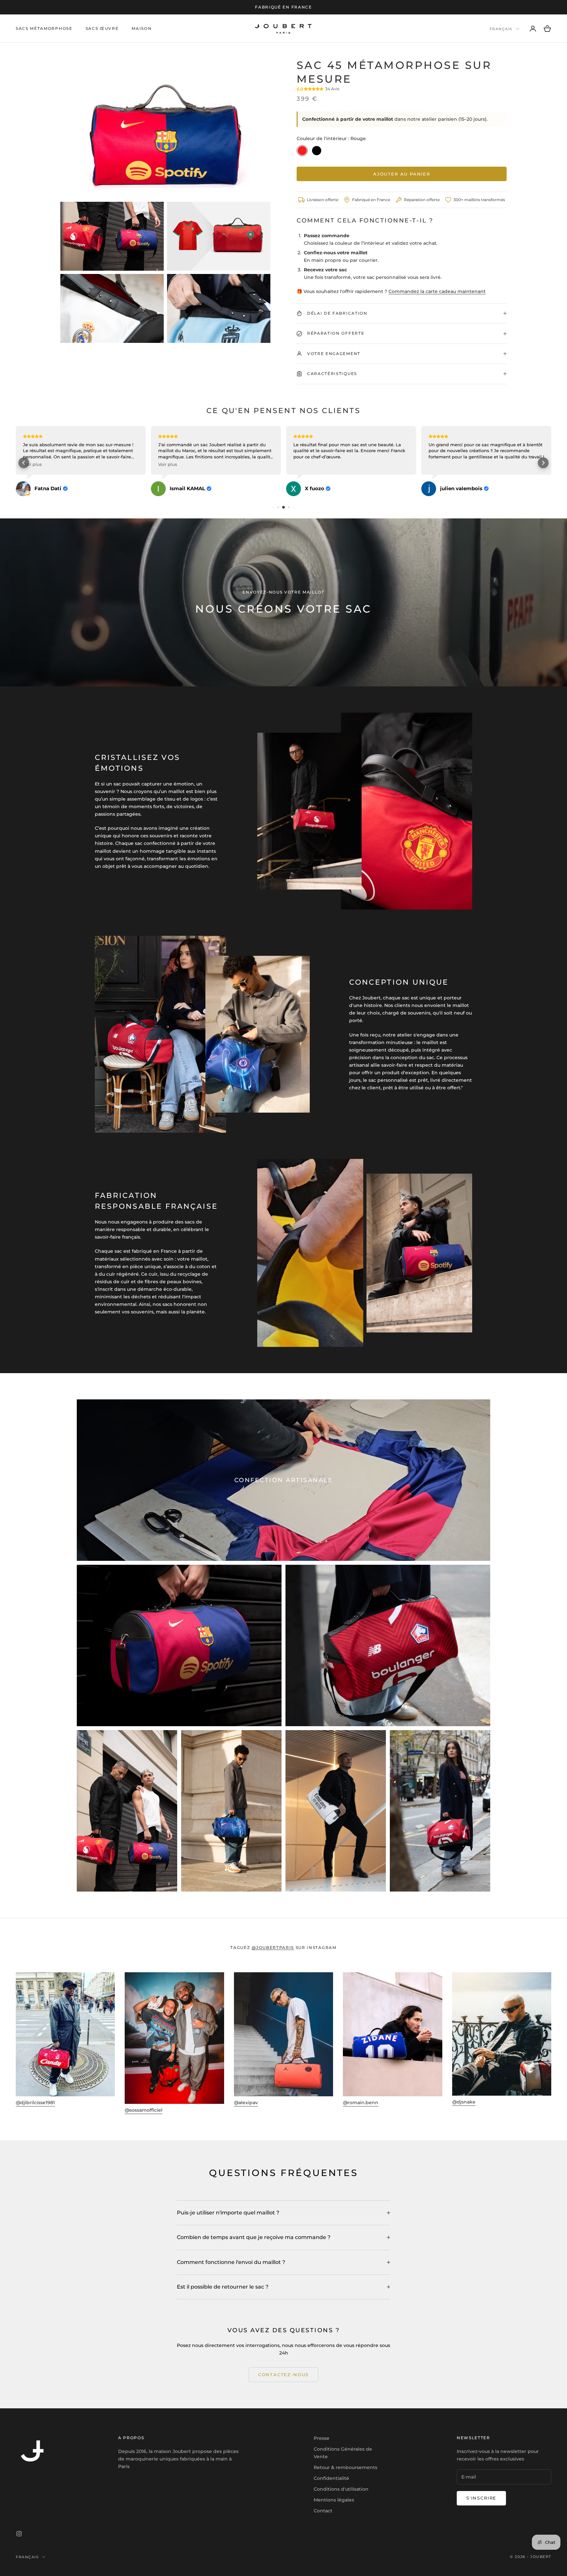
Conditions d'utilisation (341, 2489)
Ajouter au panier (402, 174)
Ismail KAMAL (52, 489)
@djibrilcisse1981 (35, 2103)
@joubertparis (273, 1948)
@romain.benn (361, 2103)
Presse (322, 2438)
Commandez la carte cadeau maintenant (437, 291)
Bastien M (453, 489)
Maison (142, 28)
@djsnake (464, 2102)
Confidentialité (331, 2478)
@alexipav (246, 2103)
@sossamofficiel (144, 2110)
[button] (24, 463)
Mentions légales (334, 2500)
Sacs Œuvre (102, 28)
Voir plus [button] (32, 464)
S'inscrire (481, 2498)
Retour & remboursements (346, 2467)
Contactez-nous (283, 2375)
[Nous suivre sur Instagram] (19, 2534)
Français (501, 29)
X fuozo (179, 489)
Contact (323, 2511)
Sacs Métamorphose (44, 28)
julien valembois (326, 489)
